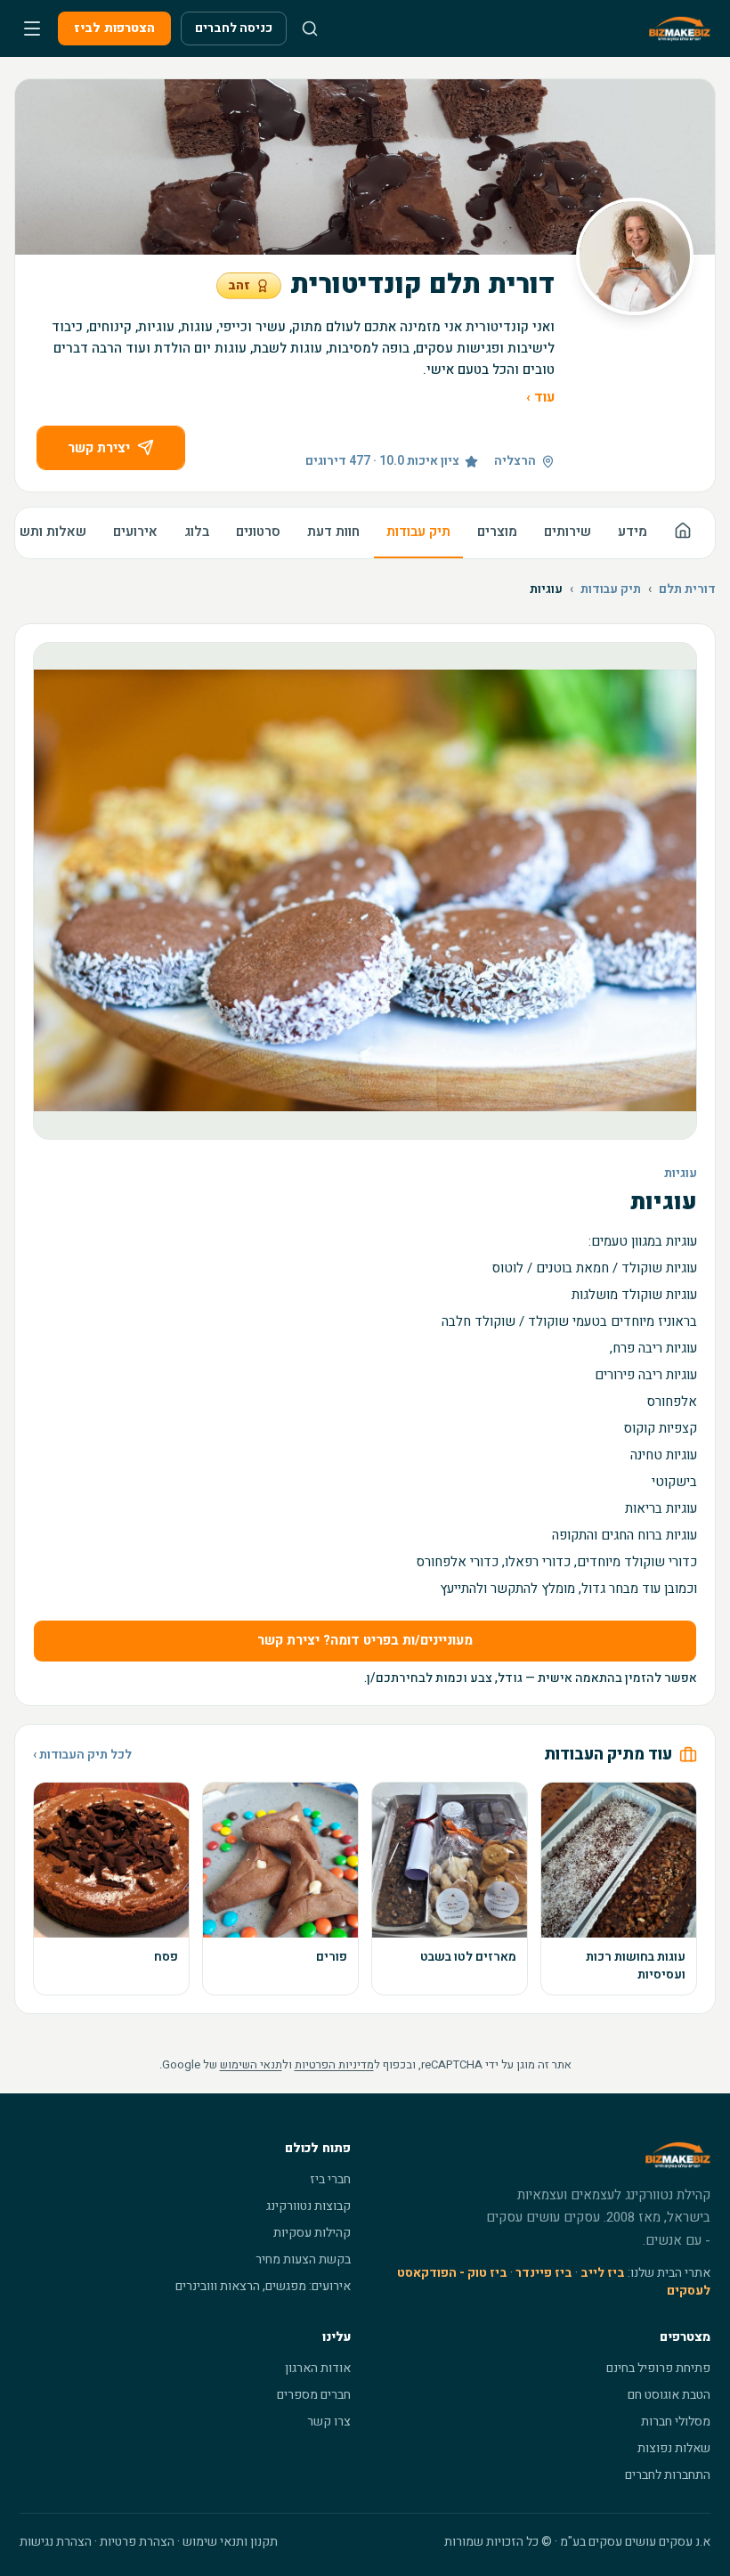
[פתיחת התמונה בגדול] (365, 891)
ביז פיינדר (544, 2273)
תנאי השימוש (251, 2064)
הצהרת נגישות (56, 2542)
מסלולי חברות (676, 2422)
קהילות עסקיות (312, 2233)
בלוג (197, 532)
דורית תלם (687, 589)
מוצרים (497, 532)
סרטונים (258, 532)
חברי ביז (330, 2179)
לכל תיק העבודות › (82, 1755)
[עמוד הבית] (683, 533)
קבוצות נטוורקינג (308, 2206)
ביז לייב (603, 2273)
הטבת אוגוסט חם (669, 2395)
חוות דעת (333, 532)
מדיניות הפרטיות (334, 2064)
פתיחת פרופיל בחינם (658, 2368)
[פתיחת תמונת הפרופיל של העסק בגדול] (635, 256)
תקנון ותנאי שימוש (230, 2542)
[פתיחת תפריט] (32, 28)
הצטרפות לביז (114, 28)
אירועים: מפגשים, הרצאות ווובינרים (263, 2286)
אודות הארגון (318, 2368)
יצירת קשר (99, 448)
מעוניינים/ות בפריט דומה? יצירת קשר (365, 1640)
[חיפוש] (310, 28)
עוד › (540, 397)
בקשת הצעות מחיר (303, 2259)
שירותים (568, 532)
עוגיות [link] (546, 589)
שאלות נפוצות (674, 2448)
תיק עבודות (418, 532)
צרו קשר (329, 2422)
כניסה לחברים (234, 28)
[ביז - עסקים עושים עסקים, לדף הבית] (680, 28)
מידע (633, 532)
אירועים (135, 532)
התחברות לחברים (668, 2475)
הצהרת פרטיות (137, 2542)
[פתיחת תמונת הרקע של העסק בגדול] (365, 167)
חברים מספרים (314, 2395)
